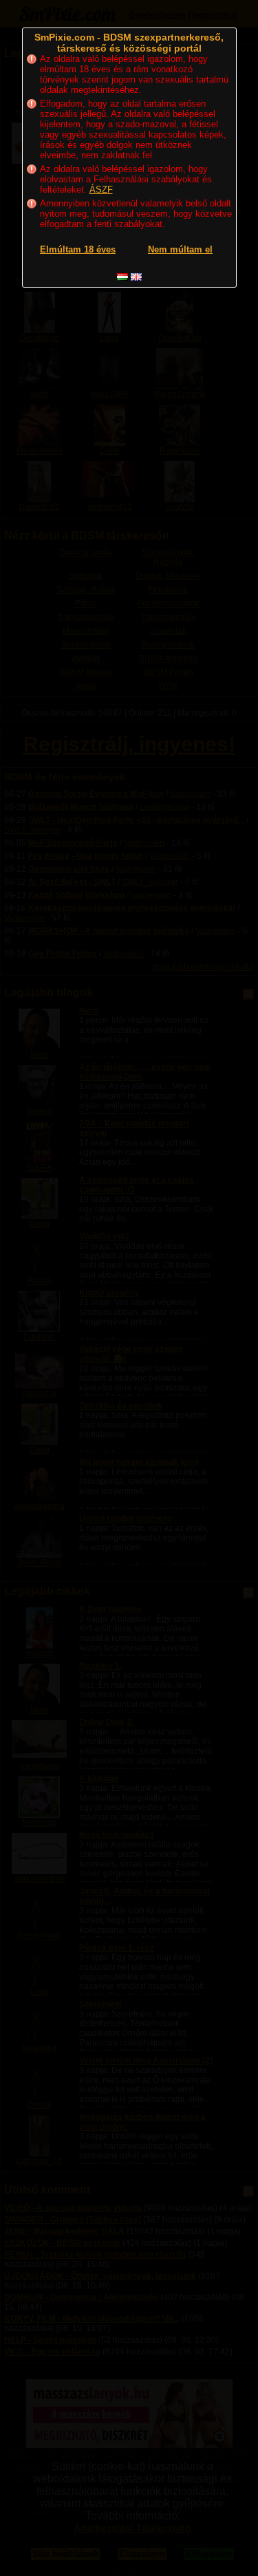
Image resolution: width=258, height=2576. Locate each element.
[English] (136, 277)
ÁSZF (101, 190)
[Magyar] (122, 277)
